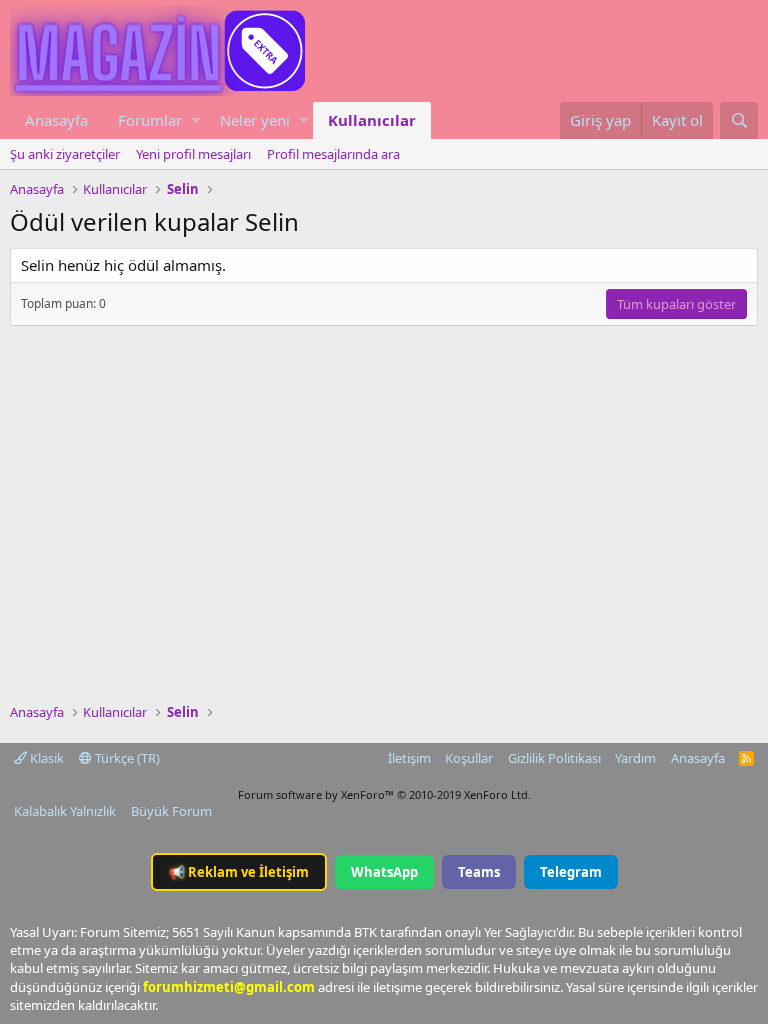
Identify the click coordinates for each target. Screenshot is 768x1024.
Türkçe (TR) (126, 758)
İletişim (409, 758)
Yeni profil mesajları (193, 154)
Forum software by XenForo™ (384, 794)
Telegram (571, 872)
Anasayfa (56, 120)
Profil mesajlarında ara (333, 154)
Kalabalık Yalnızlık (65, 811)
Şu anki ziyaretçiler (65, 154)
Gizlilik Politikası (554, 758)
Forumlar (150, 120)
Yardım (635, 758)
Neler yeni (255, 120)
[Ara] (739, 120)
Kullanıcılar (372, 120)
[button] (195, 120)
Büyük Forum (171, 811)
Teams (479, 872)
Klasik (45, 758)
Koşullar (469, 758)
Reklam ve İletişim (239, 872)
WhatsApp (384, 872)
